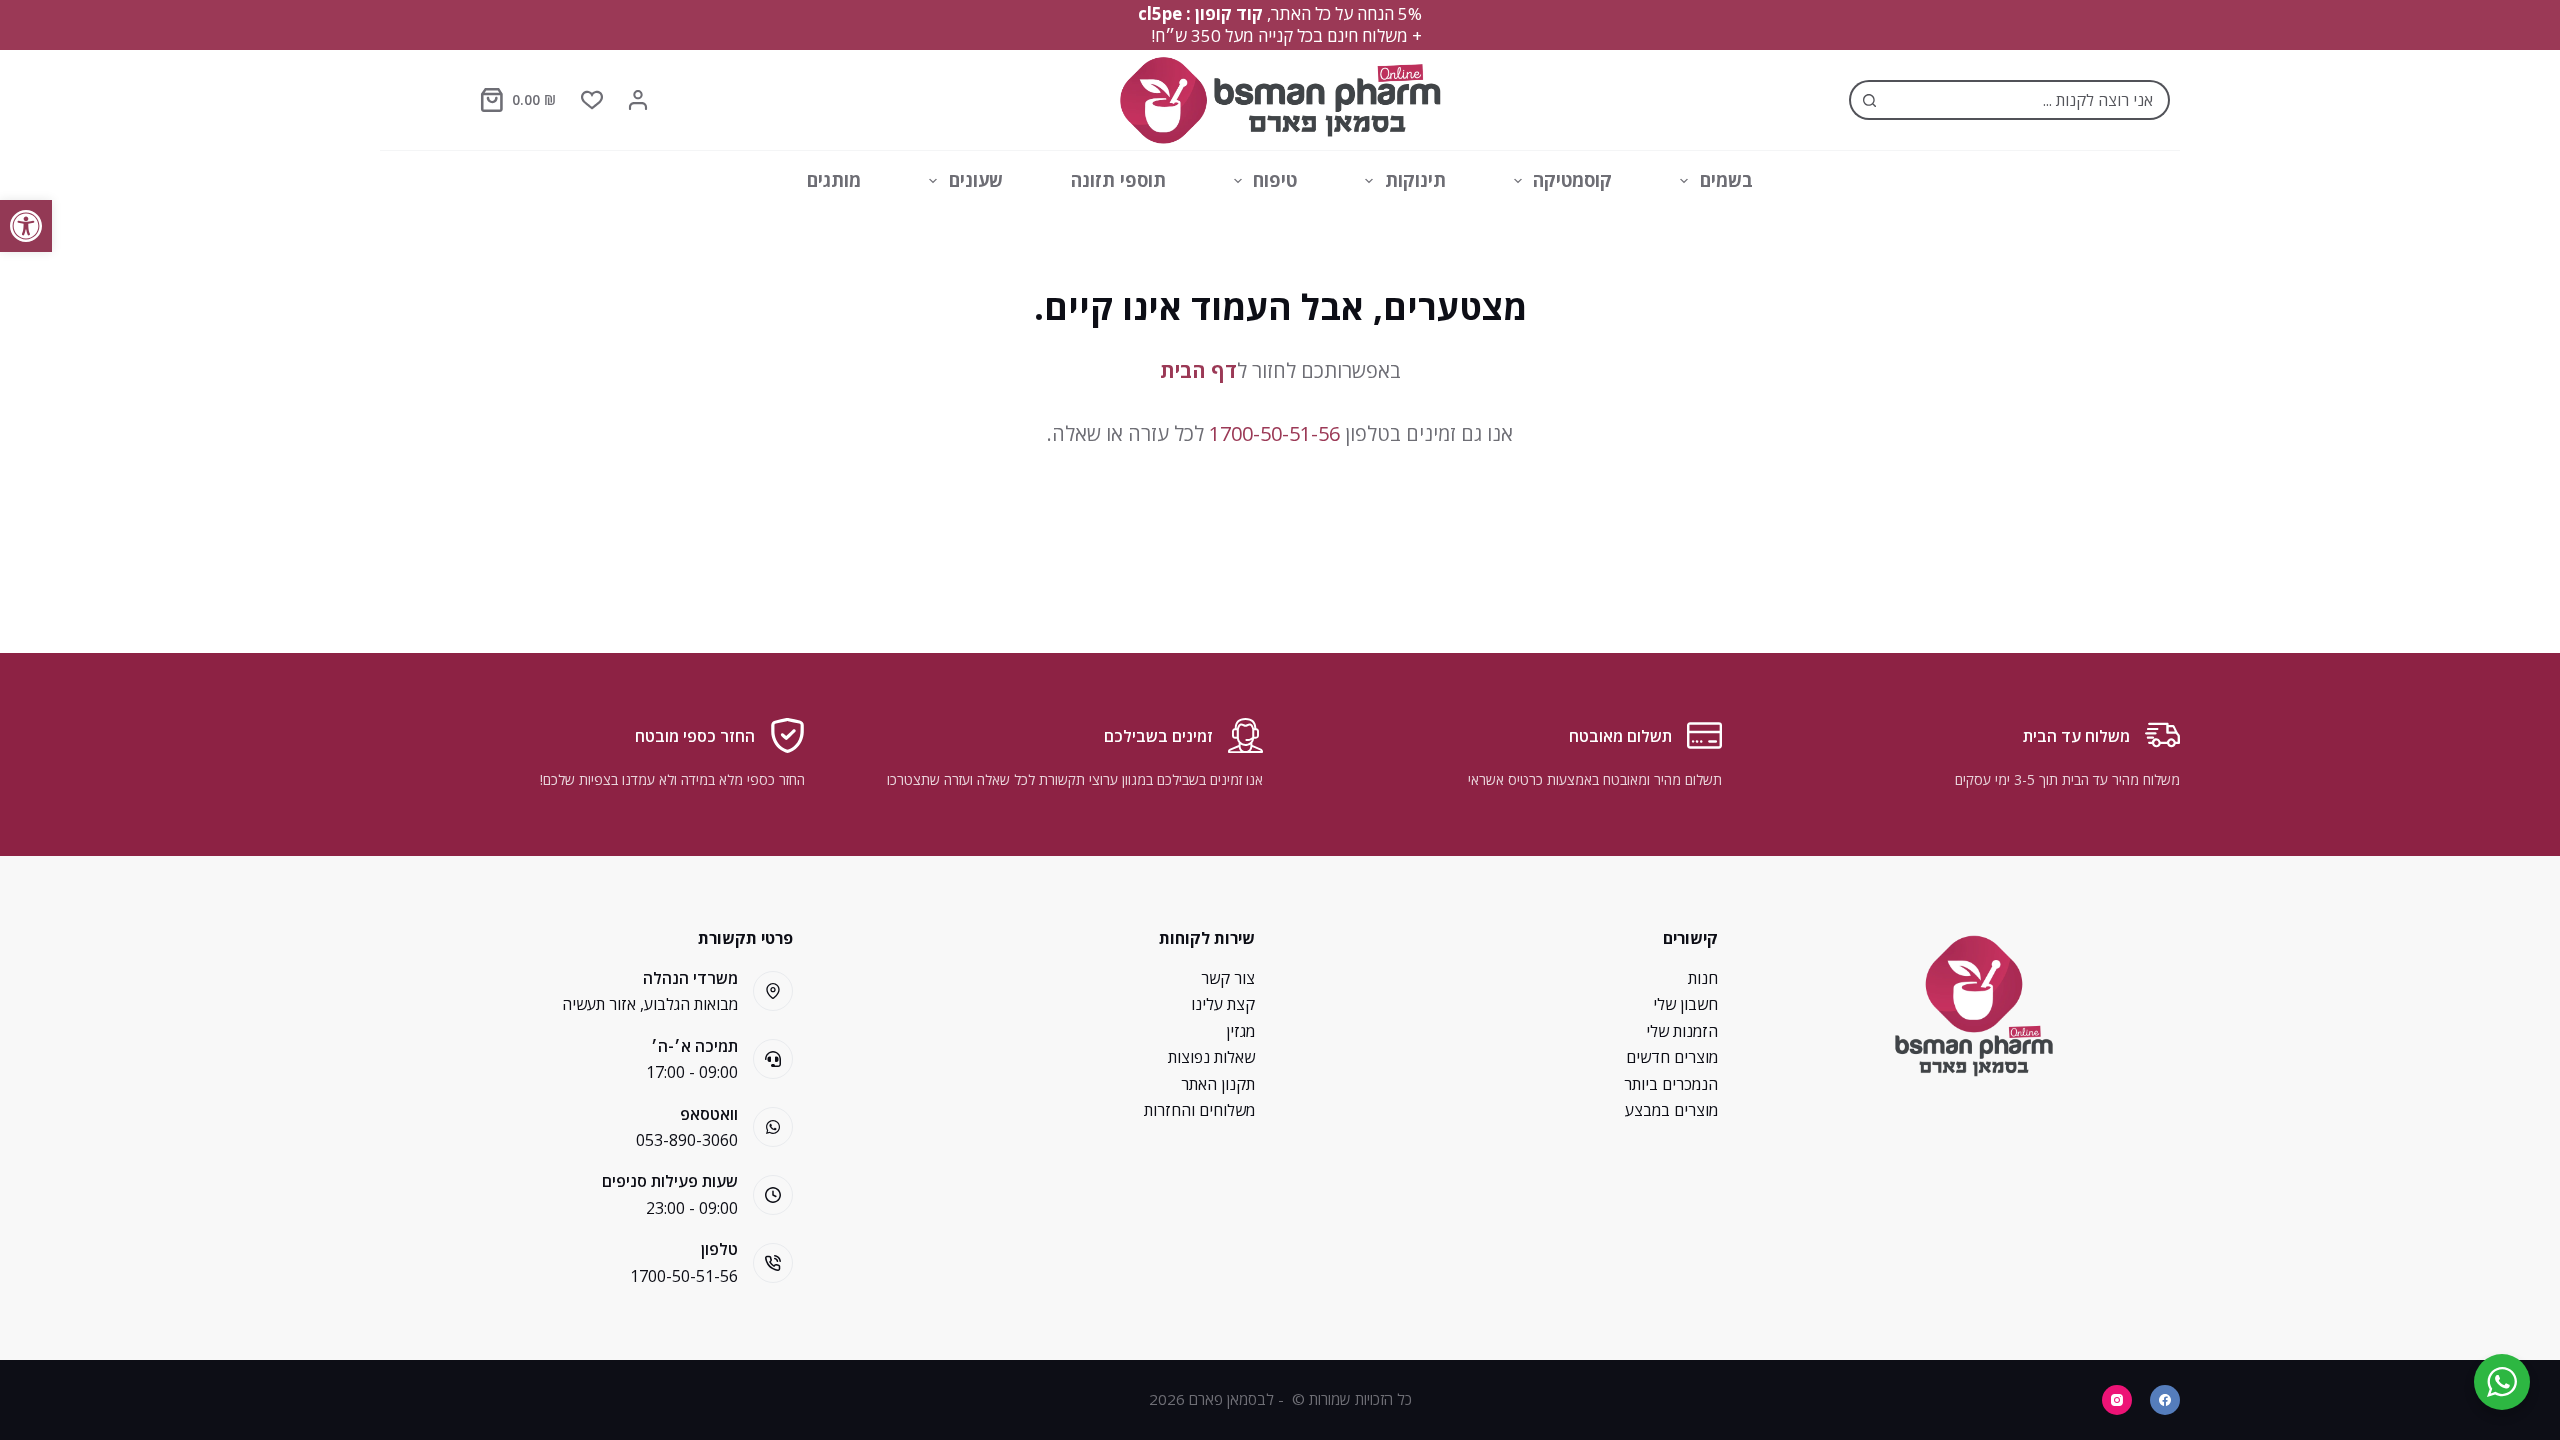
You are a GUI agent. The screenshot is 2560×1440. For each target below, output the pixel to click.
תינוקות (1415, 180)
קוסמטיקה (1572, 180)
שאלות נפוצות (1211, 1057)
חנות (1703, 978)
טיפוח (1275, 180)
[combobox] (2027, 100)
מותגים (834, 180)
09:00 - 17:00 (692, 1072)
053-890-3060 (687, 1140)
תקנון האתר (1218, 1084)
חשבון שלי (1685, 1004)
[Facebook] (2165, 1400)
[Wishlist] (592, 100)
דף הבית (1198, 370)
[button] (26, 226)
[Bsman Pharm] (1279, 100)
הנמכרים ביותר (1671, 1084)
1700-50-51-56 (1274, 433)
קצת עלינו (1223, 1004)
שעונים (976, 180)
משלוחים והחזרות (1199, 1110)
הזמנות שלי (1682, 1031)
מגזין (1240, 1031)
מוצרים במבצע (1671, 1110)
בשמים (1726, 180)
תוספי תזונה (1118, 180)
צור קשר (1228, 978)
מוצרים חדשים (1672, 1057)
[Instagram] (2117, 1400)
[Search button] (1869, 100)
